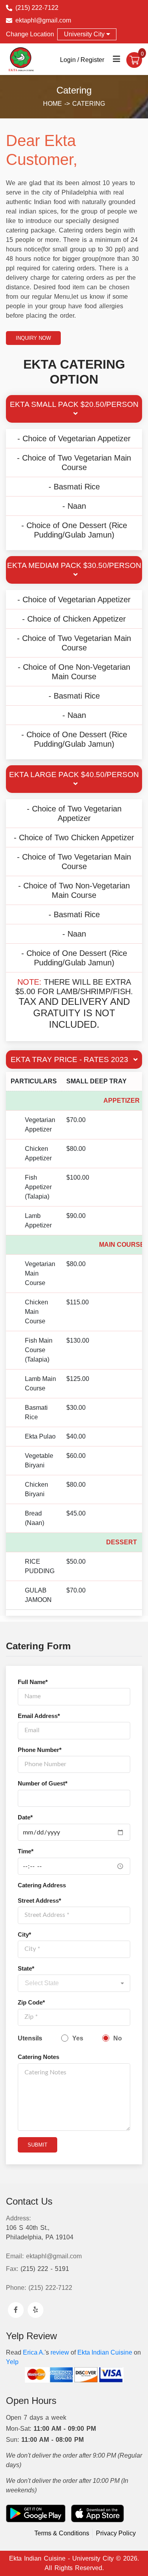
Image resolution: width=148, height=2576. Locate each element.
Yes (78, 2038)
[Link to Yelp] (36, 2310)
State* (26, 1969)
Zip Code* (31, 2003)
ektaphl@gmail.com (43, 20)
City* (24, 1935)
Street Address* (39, 1901)
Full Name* (33, 1682)
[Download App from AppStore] (97, 2513)
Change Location (30, 34)
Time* (26, 1851)
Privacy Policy (116, 2533)
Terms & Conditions (62, 2533)
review (60, 2352)
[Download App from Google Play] (36, 2513)
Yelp (12, 2362)
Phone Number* (40, 1750)
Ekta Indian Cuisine (105, 2352)
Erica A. (34, 2352)
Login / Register (82, 60)
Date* (25, 1817)
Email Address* (39, 1716)
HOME (54, 104)
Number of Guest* (43, 1784)
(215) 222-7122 (37, 8)
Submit (37, 2145)
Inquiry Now (33, 338)
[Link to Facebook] (16, 2310)
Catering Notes (38, 2057)
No (118, 2038)
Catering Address (42, 1885)
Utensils (30, 2038)
